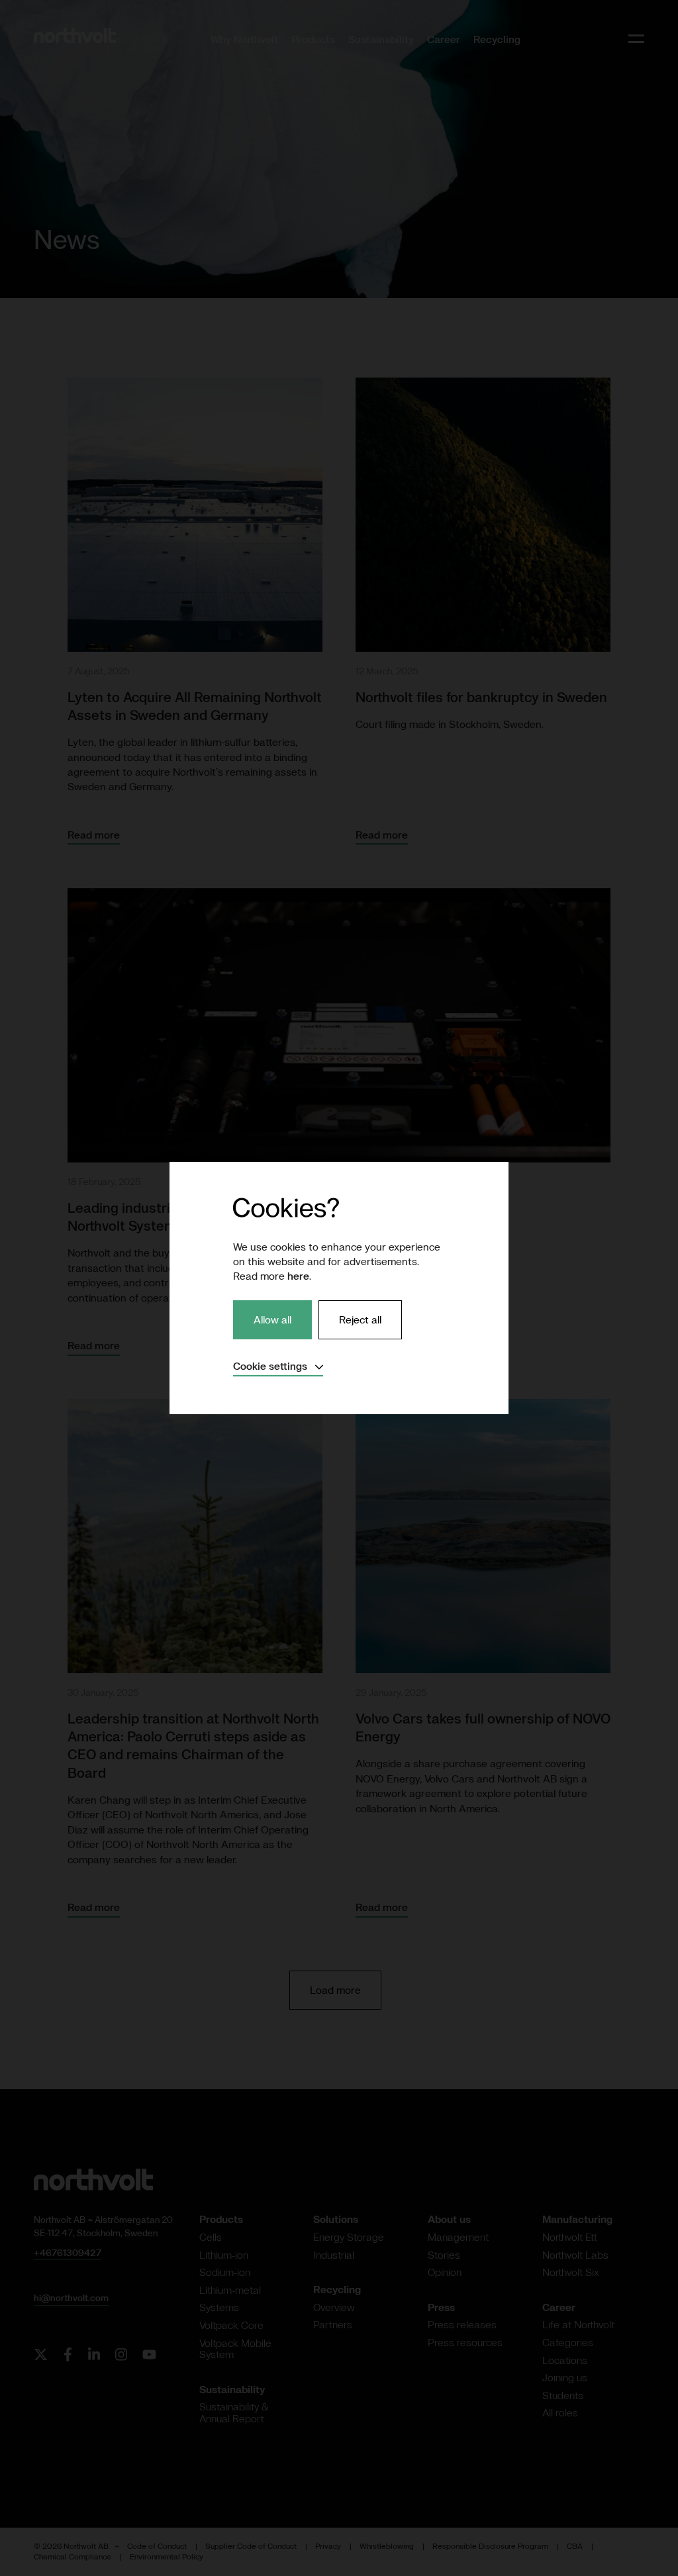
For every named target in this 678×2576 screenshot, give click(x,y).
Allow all (272, 1319)
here (298, 1276)
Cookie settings (278, 1366)
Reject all (360, 1319)
